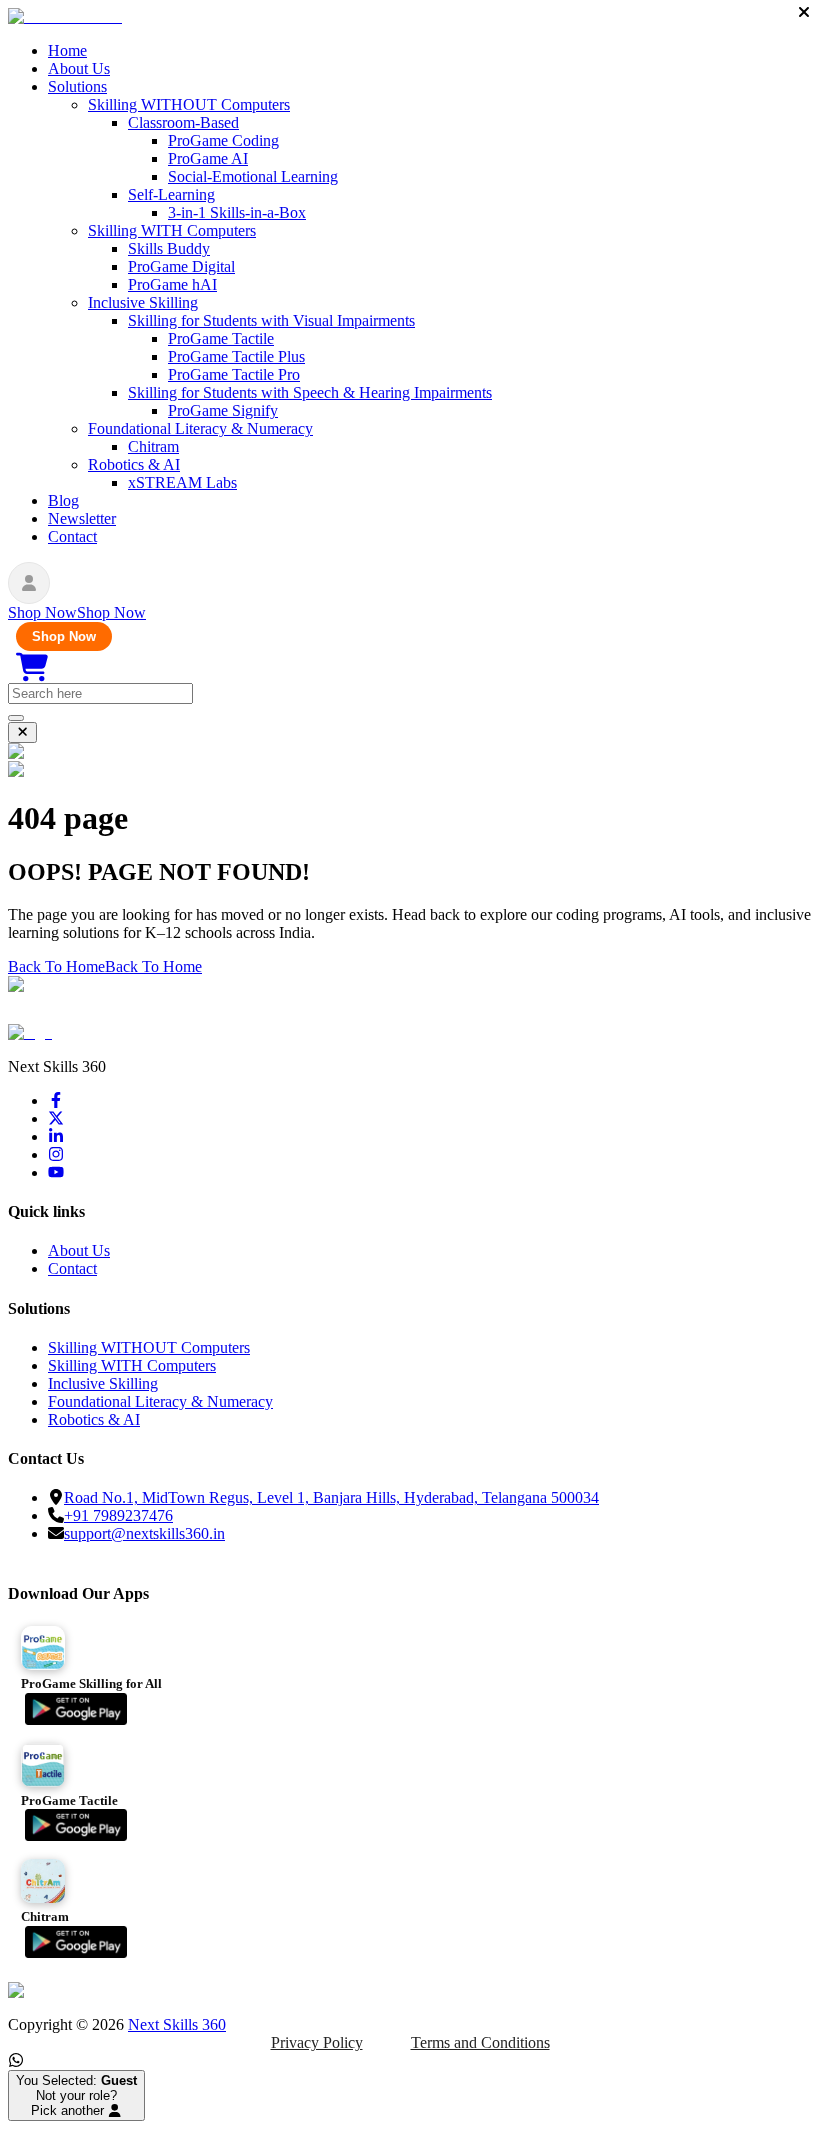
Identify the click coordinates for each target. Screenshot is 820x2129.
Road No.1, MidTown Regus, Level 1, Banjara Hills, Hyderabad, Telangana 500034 (331, 1497)
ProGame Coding (223, 140)
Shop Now (64, 636)
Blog (63, 500)
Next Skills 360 (177, 2024)
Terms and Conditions (480, 2042)
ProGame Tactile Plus (236, 356)
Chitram (153, 446)
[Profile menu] (29, 583)
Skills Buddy (169, 248)
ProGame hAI (172, 284)
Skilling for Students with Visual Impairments (271, 320)
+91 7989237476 (118, 1515)
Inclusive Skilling (143, 302)
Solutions (77, 86)
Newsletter (82, 518)
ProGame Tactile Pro (234, 374)
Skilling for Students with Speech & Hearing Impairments (310, 392)
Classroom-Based (183, 122)
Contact (72, 536)
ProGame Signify (223, 410)
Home (67, 50)
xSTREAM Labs (182, 482)
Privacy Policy (317, 2042)
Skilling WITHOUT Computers (189, 104)
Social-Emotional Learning (253, 176)
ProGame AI (208, 158)
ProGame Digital (181, 266)
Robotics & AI (134, 464)
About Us (79, 68)
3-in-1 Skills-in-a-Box (237, 212)
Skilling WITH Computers (172, 230)
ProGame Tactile (221, 338)
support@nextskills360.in (144, 1533)
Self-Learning (171, 194)
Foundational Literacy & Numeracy (200, 428)
